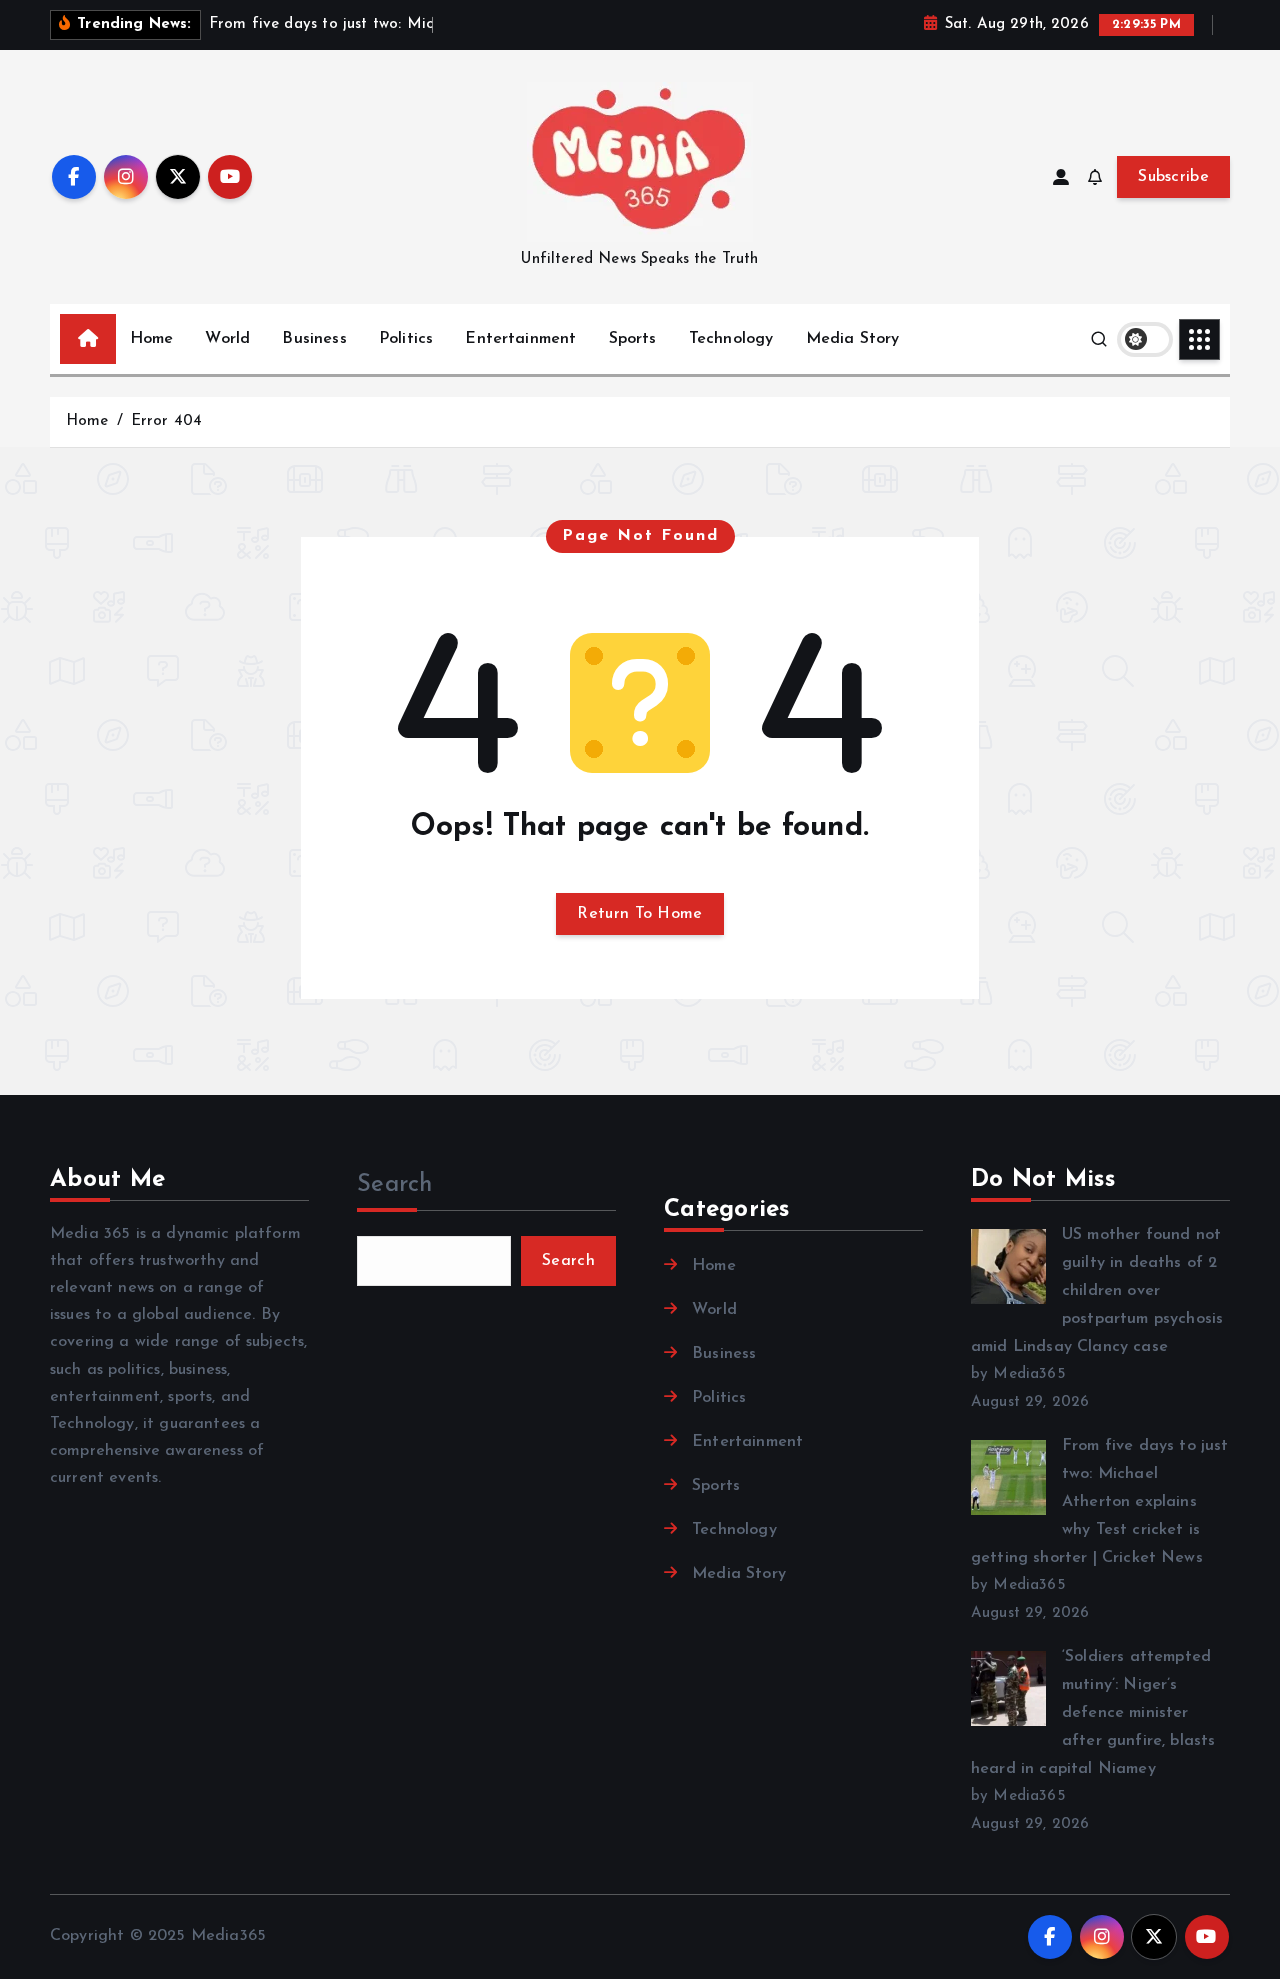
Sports (633, 339)
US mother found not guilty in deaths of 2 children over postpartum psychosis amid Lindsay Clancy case (1097, 1291)
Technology (731, 339)
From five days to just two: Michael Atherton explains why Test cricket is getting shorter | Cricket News (1100, 1502)
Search (395, 1185)
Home (152, 339)
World (227, 339)
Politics (406, 339)
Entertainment (520, 339)
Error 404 (166, 421)
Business (314, 339)
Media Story (853, 339)
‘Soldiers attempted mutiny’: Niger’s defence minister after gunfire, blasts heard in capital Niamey (1093, 1713)
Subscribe (1173, 177)
